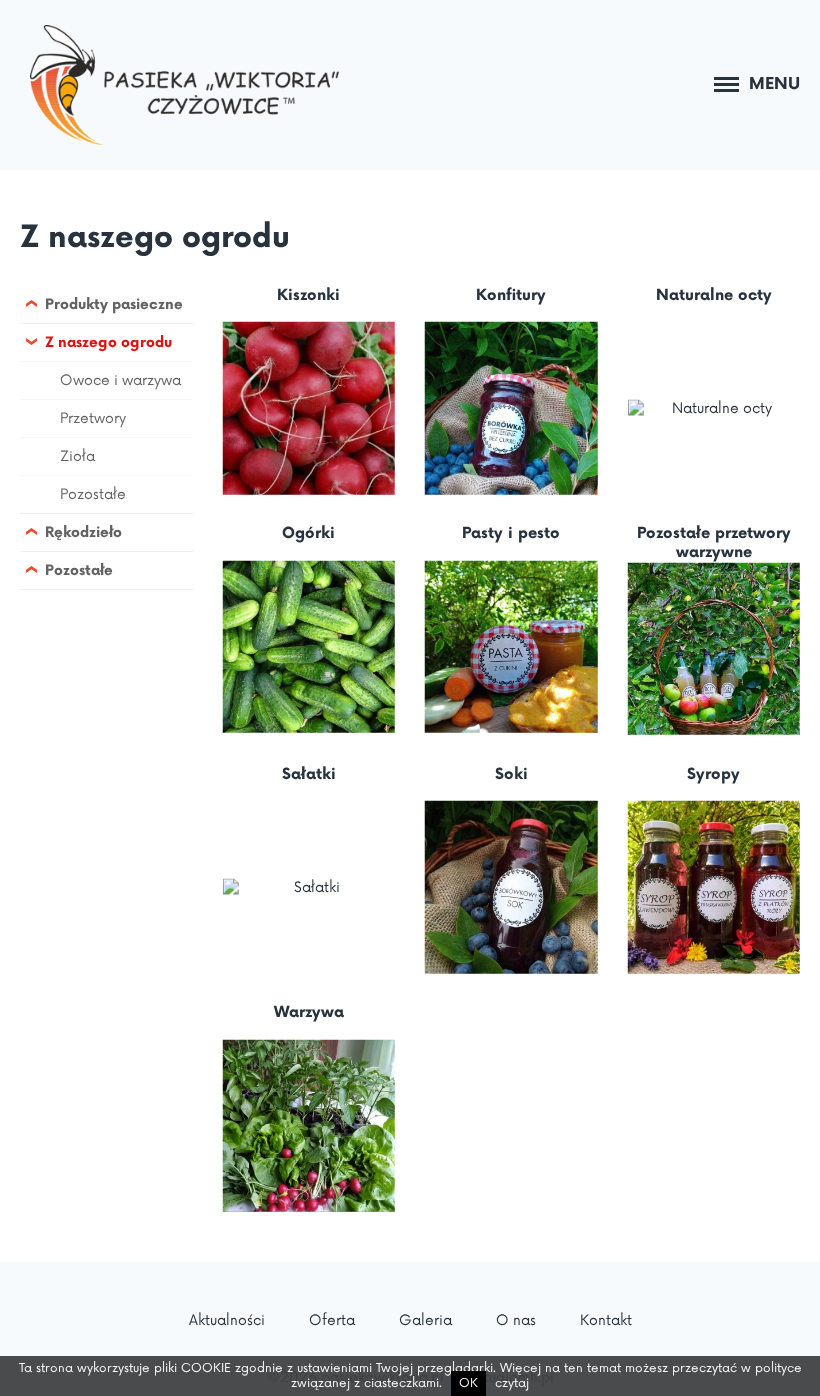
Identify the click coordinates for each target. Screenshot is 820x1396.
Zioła (77, 456)
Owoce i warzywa (120, 380)
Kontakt (606, 1320)
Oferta (332, 1320)
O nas (516, 1320)
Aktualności (227, 1320)
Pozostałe (93, 494)
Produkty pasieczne (114, 304)
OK (468, 1383)
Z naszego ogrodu (155, 238)
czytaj (512, 1383)
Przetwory (93, 418)
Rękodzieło (83, 532)
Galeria (425, 1320)
